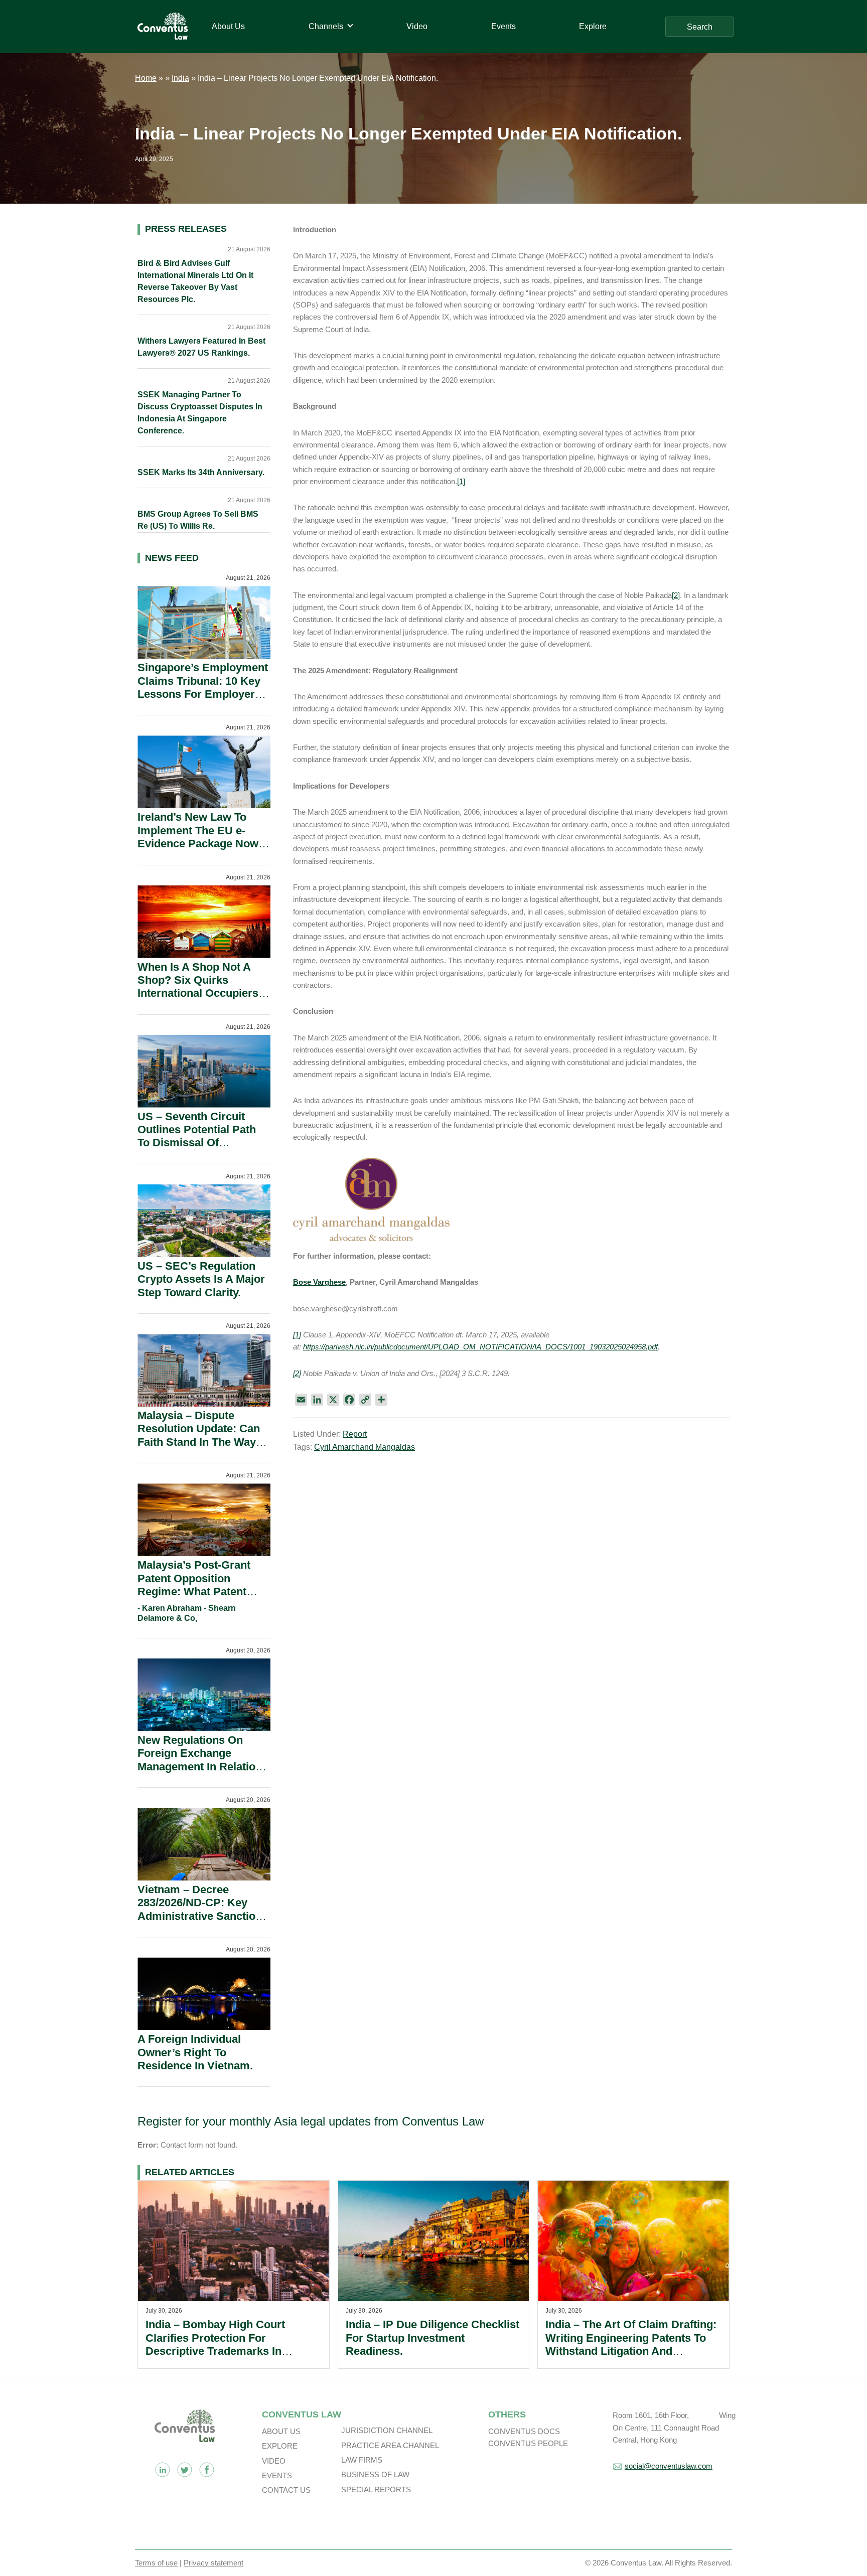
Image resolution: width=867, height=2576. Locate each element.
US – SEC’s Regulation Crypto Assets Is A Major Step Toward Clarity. (201, 1279)
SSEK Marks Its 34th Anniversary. (201, 472)
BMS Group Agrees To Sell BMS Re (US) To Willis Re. (198, 520)
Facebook (207, 2470)
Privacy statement (213, 2563)
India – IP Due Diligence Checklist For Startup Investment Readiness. (432, 2338)
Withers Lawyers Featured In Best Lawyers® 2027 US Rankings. (201, 347)
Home (146, 78)
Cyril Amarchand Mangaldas (365, 1447)
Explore (280, 2446)
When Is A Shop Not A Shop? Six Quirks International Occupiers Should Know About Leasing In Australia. (198, 994)
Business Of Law (375, 2474)
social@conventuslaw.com (669, 2466)
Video (274, 2461)
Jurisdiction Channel (387, 2430)
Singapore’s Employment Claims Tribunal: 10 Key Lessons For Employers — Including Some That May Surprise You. (203, 694)
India (180, 78)
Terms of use (156, 2563)
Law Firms (362, 2460)
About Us (281, 2431)
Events (277, 2475)
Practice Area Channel (390, 2445)
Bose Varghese (319, 1282)
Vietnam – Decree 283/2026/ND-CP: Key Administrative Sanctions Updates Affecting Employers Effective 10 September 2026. (203, 1923)
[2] (676, 595)
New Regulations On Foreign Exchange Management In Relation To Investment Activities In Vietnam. (200, 1767)
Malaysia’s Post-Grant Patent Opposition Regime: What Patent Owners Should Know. (195, 1585)
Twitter (185, 2470)
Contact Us (286, 2490)
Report (355, 1434)
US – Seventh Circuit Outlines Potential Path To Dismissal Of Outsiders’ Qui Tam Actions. (197, 1143)
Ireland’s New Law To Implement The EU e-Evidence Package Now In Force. (198, 837)
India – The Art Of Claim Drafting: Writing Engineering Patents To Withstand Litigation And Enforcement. (631, 2344)
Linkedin (163, 2470)
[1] (461, 481)
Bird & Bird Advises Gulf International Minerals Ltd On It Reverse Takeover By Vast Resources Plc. (195, 281)
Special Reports (376, 2489)
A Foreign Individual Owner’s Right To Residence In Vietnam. (195, 2052)
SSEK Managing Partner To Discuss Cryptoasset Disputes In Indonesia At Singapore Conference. (200, 413)
